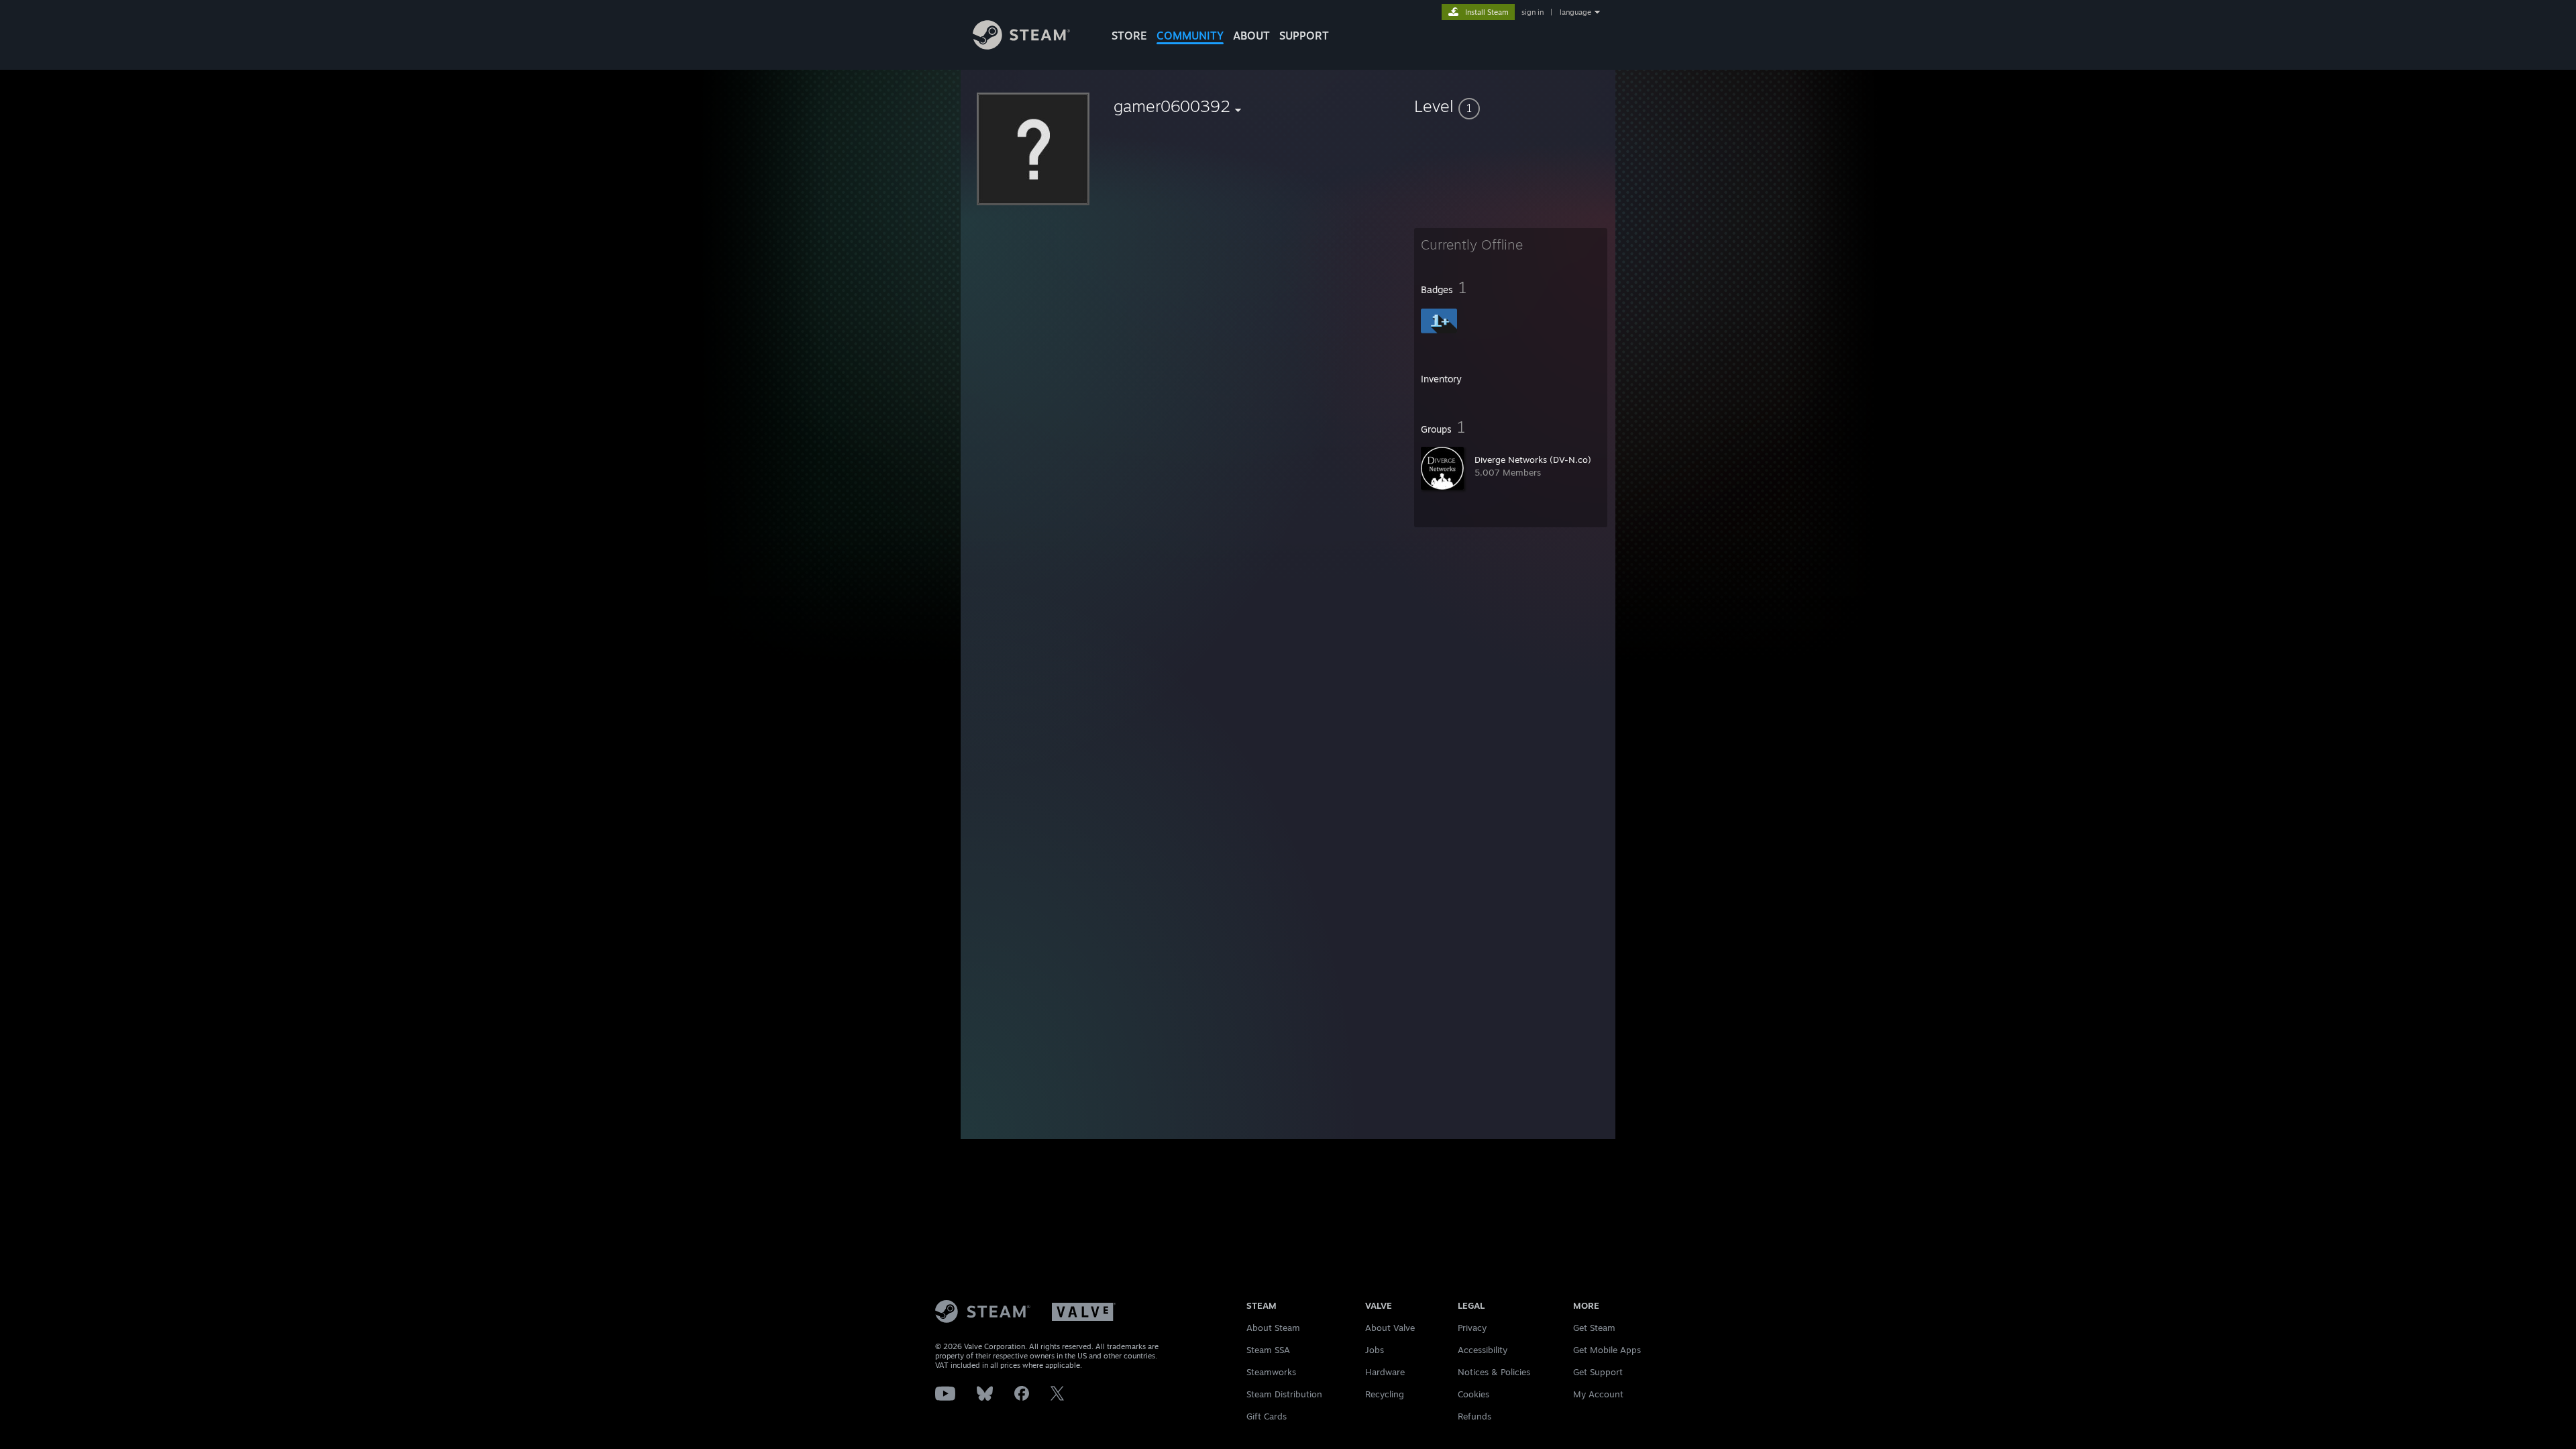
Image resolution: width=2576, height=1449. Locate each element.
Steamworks (1271, 1372)
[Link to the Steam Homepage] (1021, 46)
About (1251, 36)
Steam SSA (1268, 1350)
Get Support (1598, 1372)
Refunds (1474, 1416)
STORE (1129, 36)
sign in (1533, 12)
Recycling (1385, 1394)
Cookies (1473, 1394)
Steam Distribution (1284, 1394)
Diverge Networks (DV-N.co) (1533, 460)
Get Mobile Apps (1607, 1350)
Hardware (1385, 1372)
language (1575, 12)
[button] (1511, 106)
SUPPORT (1304, 36)
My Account (1598, 1394)
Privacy (1472, 1328)
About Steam (1273, 1328)
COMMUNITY (1190, 36)
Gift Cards (1267, 1416)
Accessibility (1483, 1350)
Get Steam (1594, 1328)
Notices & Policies (1494, 1372)
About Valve (1390, 1328)
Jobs (1375, 1350)
